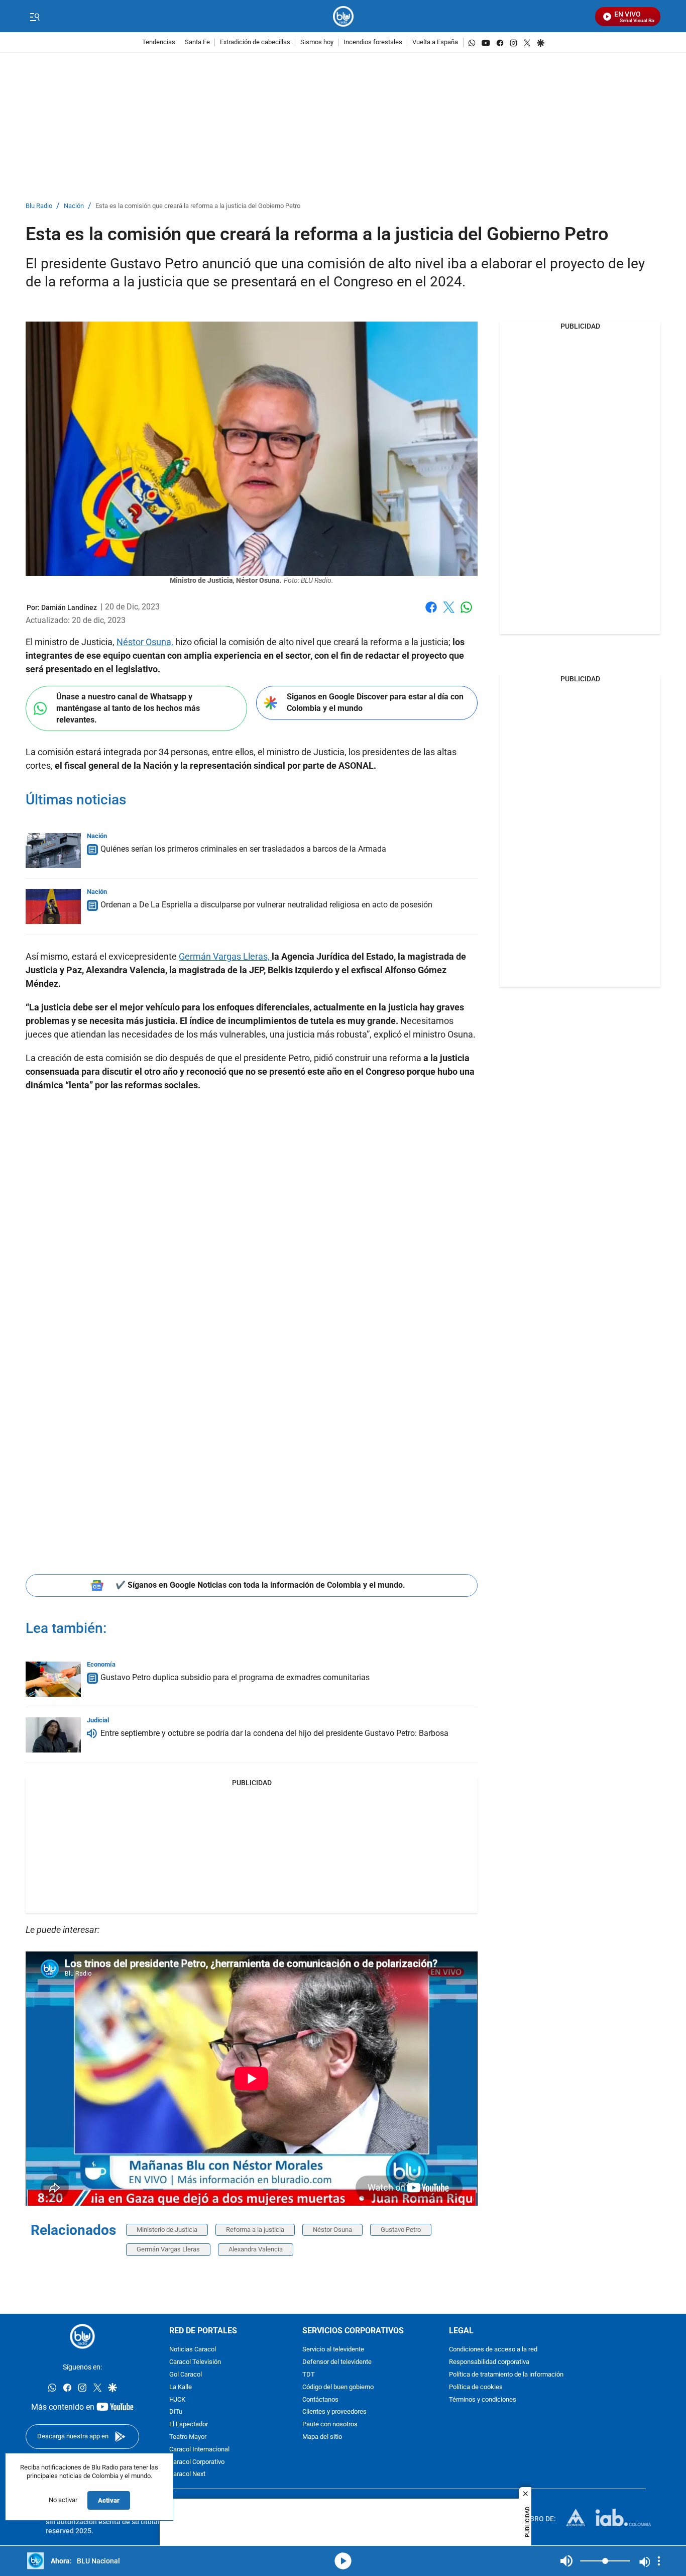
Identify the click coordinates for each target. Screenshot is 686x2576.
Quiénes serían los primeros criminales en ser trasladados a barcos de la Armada (243, 849)
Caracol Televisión (195, 2362)
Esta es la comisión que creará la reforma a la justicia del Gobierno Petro (198, 206)
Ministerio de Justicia (167, 2230)
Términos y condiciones (483, 2400)
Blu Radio (39, 206)
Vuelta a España (435, 42)
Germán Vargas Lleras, (225, 956)
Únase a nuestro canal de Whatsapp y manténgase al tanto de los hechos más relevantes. (128, 708)
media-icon (343, 2561)
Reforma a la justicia (255, 2230)
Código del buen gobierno (338, 2387)
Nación (74, 206)
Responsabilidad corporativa (489, 2362)
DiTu (176, 2412)
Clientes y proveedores (334, 2412)
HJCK (177, 2400)
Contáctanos (320, 2400)
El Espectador (189, 2425)
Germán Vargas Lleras (168, 2249)
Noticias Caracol (193, 2350)
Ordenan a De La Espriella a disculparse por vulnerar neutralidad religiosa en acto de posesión (266, 905)
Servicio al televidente (333, 2350)
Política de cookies (476, 2387)
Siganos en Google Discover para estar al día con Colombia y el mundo (375, 702)
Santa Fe (197, 42)
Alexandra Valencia (256, 2249)
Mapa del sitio (322, 2437)
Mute (566, 2561)
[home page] (343, 16)
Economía (101, 1664)
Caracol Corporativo (197, 2462)
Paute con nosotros (330, 2425)
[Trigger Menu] (34, 17)
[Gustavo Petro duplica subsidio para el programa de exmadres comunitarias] (53, 1679)
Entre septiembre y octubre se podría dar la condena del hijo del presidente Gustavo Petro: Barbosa (274, 1733)
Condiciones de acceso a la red (493, 2350)
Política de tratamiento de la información (506, 2375)
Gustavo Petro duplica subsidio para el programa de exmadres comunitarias (235, 1677)
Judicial (98, 1720)
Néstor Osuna (332, 2230)
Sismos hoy (317, 42)
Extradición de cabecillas (255, 42)
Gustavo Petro (401, 2230)
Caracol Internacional (199, 2450)
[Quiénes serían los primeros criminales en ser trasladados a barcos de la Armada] (53, 851)
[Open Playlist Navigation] (659, 2561)
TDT (309, 2375)
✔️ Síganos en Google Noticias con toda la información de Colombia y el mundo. (260, 1585)
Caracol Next (187, 2475)
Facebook (431, 613)
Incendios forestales (373, 42)
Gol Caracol (186, 2375)
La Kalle (181, 2387)
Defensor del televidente (337, 2362)
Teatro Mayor (188, 2437)
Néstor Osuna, (145, 642)
